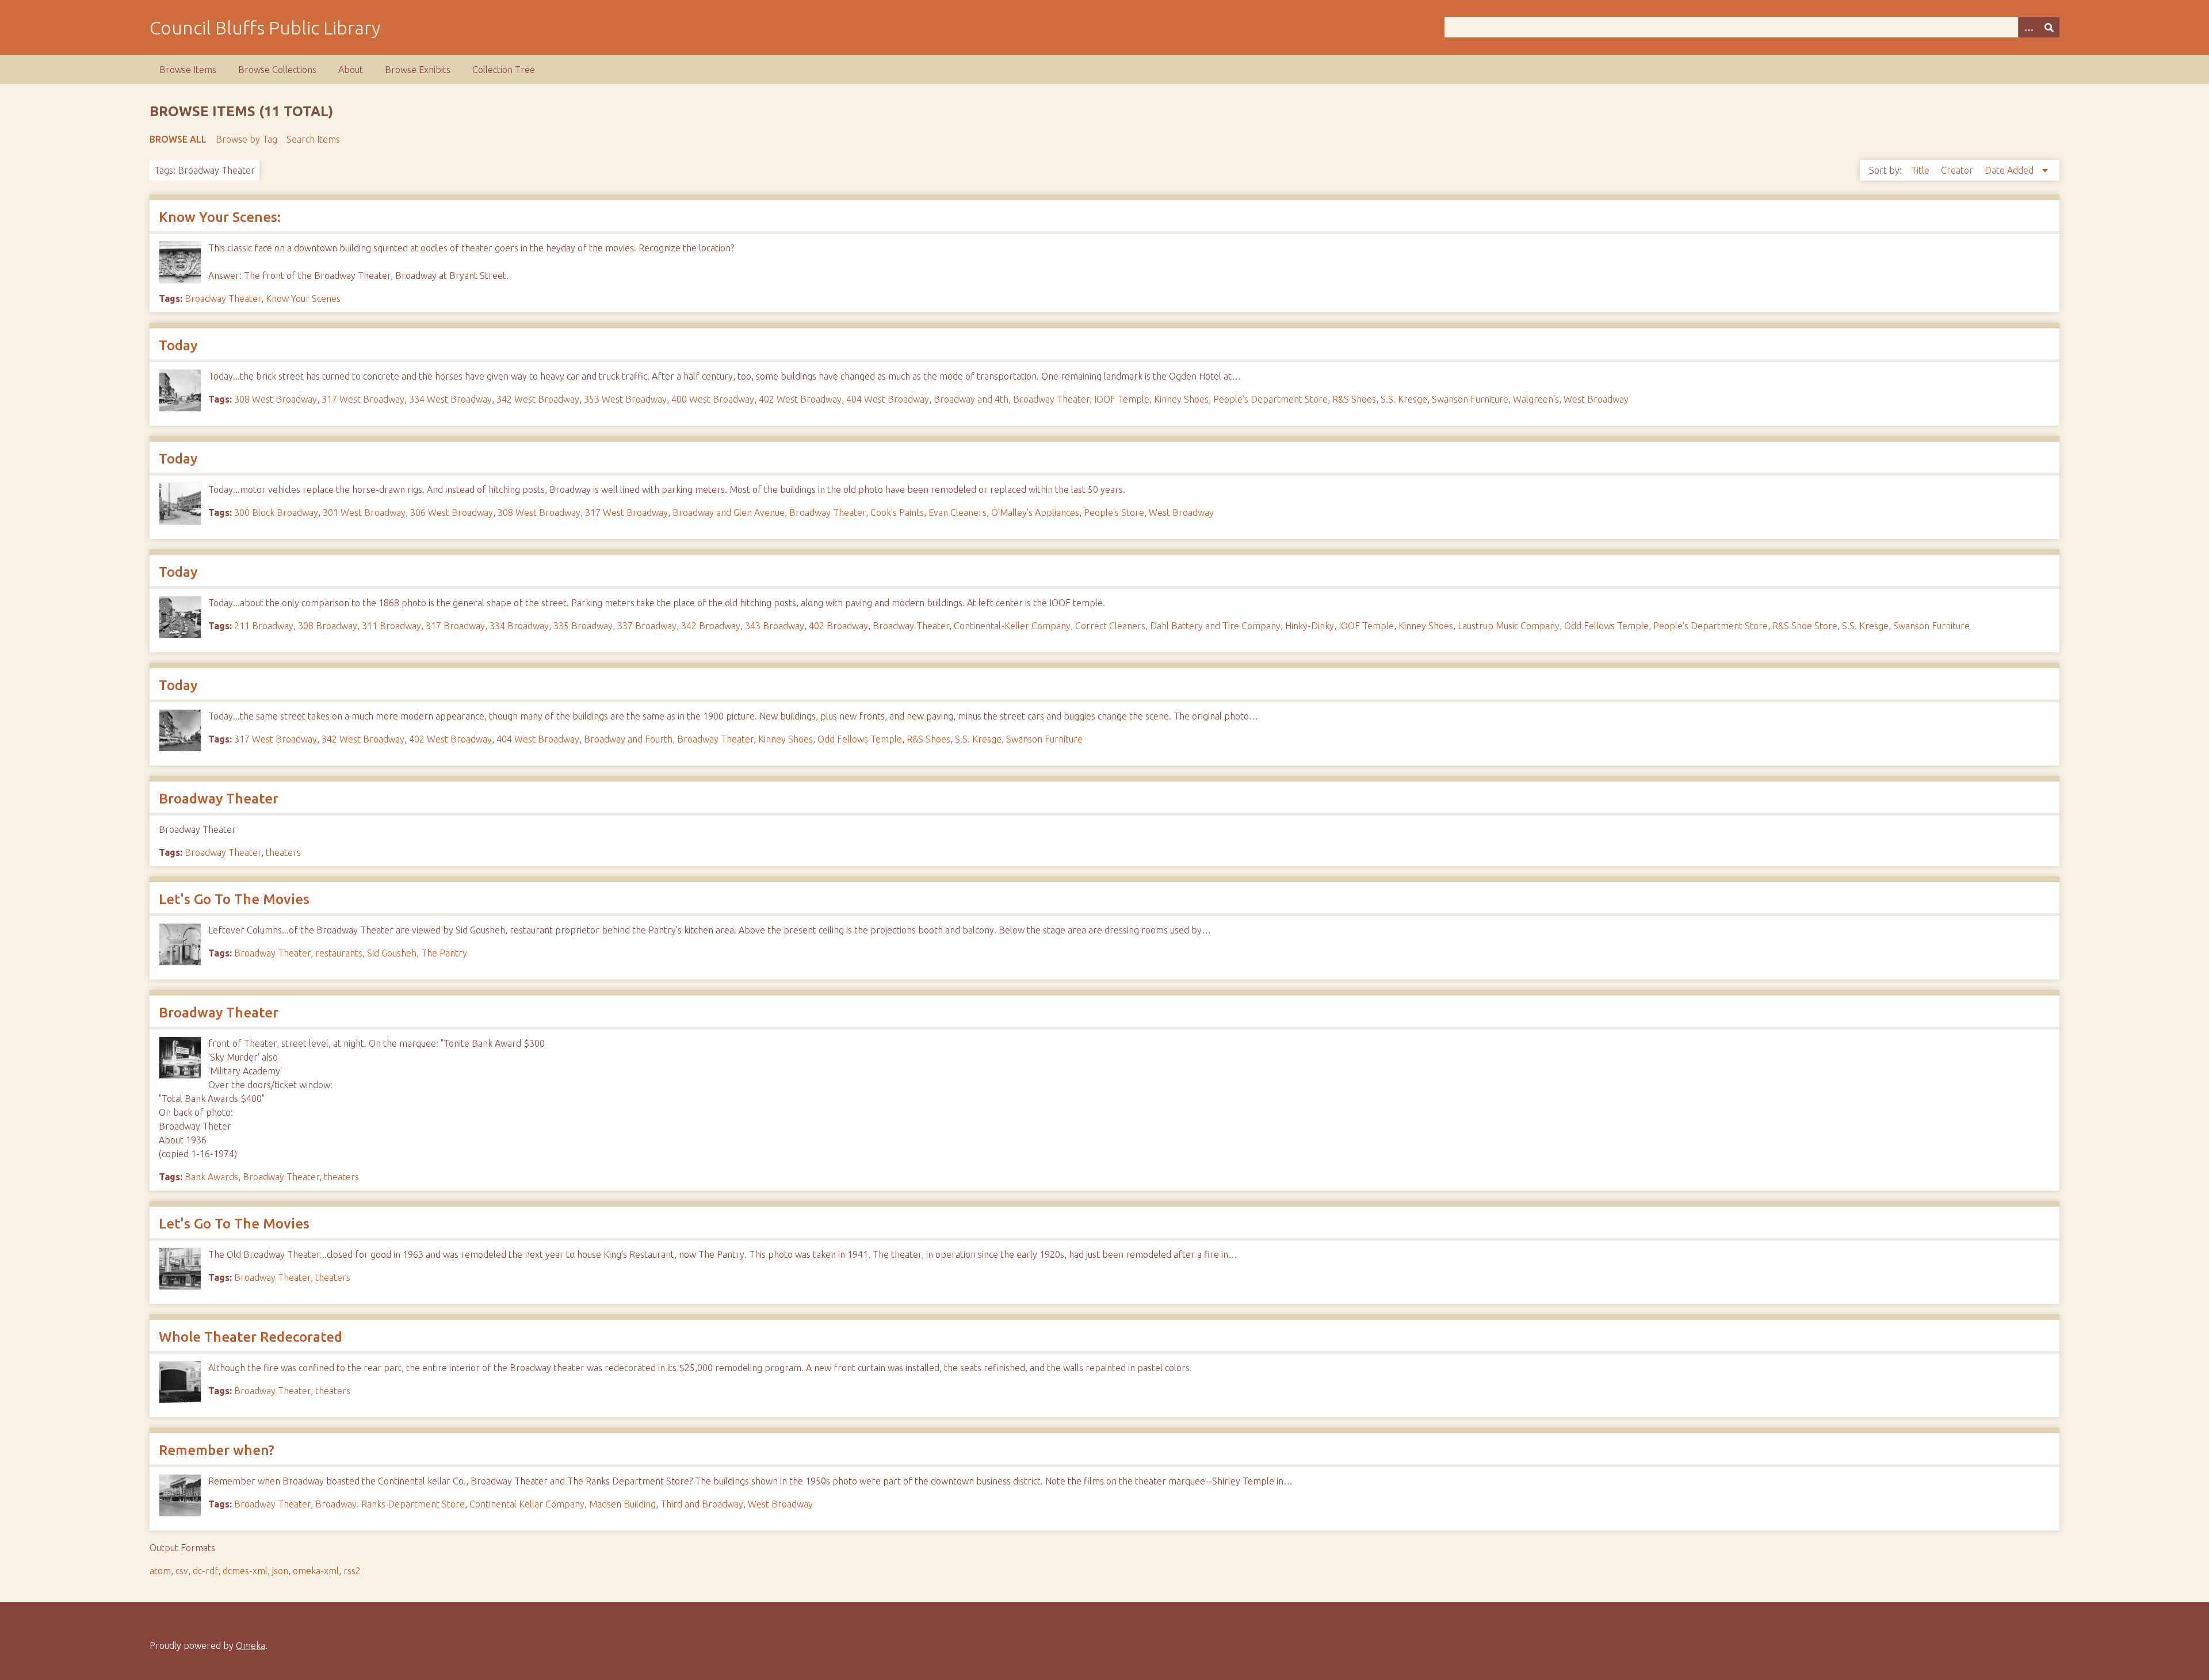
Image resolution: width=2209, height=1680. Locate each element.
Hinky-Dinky (1310, 626)
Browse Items (188, 70)
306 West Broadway (452, 512)
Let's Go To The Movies (234, 899)
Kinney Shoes (1181, 399)
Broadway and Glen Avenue (729, 512)
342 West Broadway (538, 399)
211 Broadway (264, 626)
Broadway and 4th (971, 399)
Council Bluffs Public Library (265, 28)
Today (178, 345)
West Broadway (1596, 399)
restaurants (339, 953)
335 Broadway (583, 626)
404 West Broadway (888, 399)
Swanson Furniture (1470, 399)
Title (1921, 170)
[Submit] (2049, 27)
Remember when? (217, 1450)
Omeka (251, 1645)
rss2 (352, 1571)
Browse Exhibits (418, 70)
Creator (1958, 170)
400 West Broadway (713, 399)
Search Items (313, 139)
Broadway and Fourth (628, 739)
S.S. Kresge (1404, 399)
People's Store (1114, 512)
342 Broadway (711, 626)
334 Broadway (519, 626)
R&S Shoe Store (1805, 626)
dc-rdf (205, 1571)
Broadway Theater (223, 299)
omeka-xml (316, 1571)
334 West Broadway (450, 399)
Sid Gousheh (392, 953)
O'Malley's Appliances (1035, 512)
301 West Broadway (364, 512)
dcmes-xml (245, 1571)
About (351, 70)
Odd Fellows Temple (1606, 626)
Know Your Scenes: (220, 217)
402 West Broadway (800, 399)
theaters (283, 852)
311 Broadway (391, 626)
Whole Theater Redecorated (251, 1337)
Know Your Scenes (303, 299)
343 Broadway (775, 626)
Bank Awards (211, 1177)
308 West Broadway (276, 399)
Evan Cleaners (958, 512)
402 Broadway (838, 626)
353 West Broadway (625, 399)
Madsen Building (622, 1504)
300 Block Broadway (276, 512)
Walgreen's (1536, 399)
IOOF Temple (1122, 399)
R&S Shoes (1354, 399)
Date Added (2010, 170)
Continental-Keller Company (1012, 626)
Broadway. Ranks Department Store (390, 1504)
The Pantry (444, 953)
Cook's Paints (897, 512)
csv (182, 1571)
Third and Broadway (702, 1504)
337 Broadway (647, 626)
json (280, 1571)
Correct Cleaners (1110, 626)
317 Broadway (455, 626)
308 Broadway (328, 626)
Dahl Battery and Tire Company (1215, 626)
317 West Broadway (363, 399)
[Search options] (2028, 27)
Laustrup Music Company (1509, 626)
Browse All (178, 139)
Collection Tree (504, 70)
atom (160, 1571)
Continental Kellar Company (527, 1504)
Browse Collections (277, 70)
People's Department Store (1270, 399)
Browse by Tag (246, 139)
